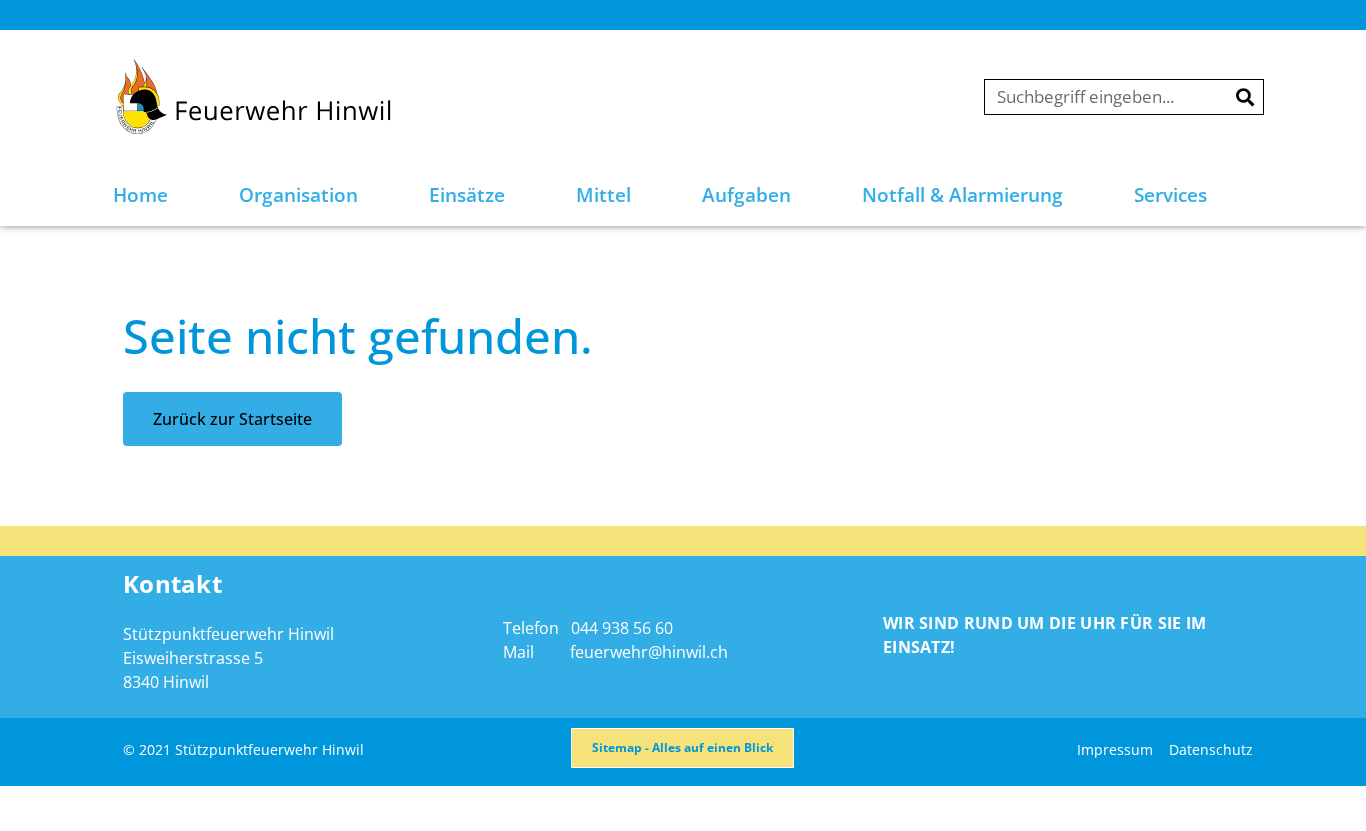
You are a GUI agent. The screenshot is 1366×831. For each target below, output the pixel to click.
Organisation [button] (298, 195)
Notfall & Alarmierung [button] (962, 195)
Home (140, 195)
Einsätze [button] (467, 195)
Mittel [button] (603, 195)
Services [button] (1170, 195)
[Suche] (1245, 97)
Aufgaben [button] (746, 195)
